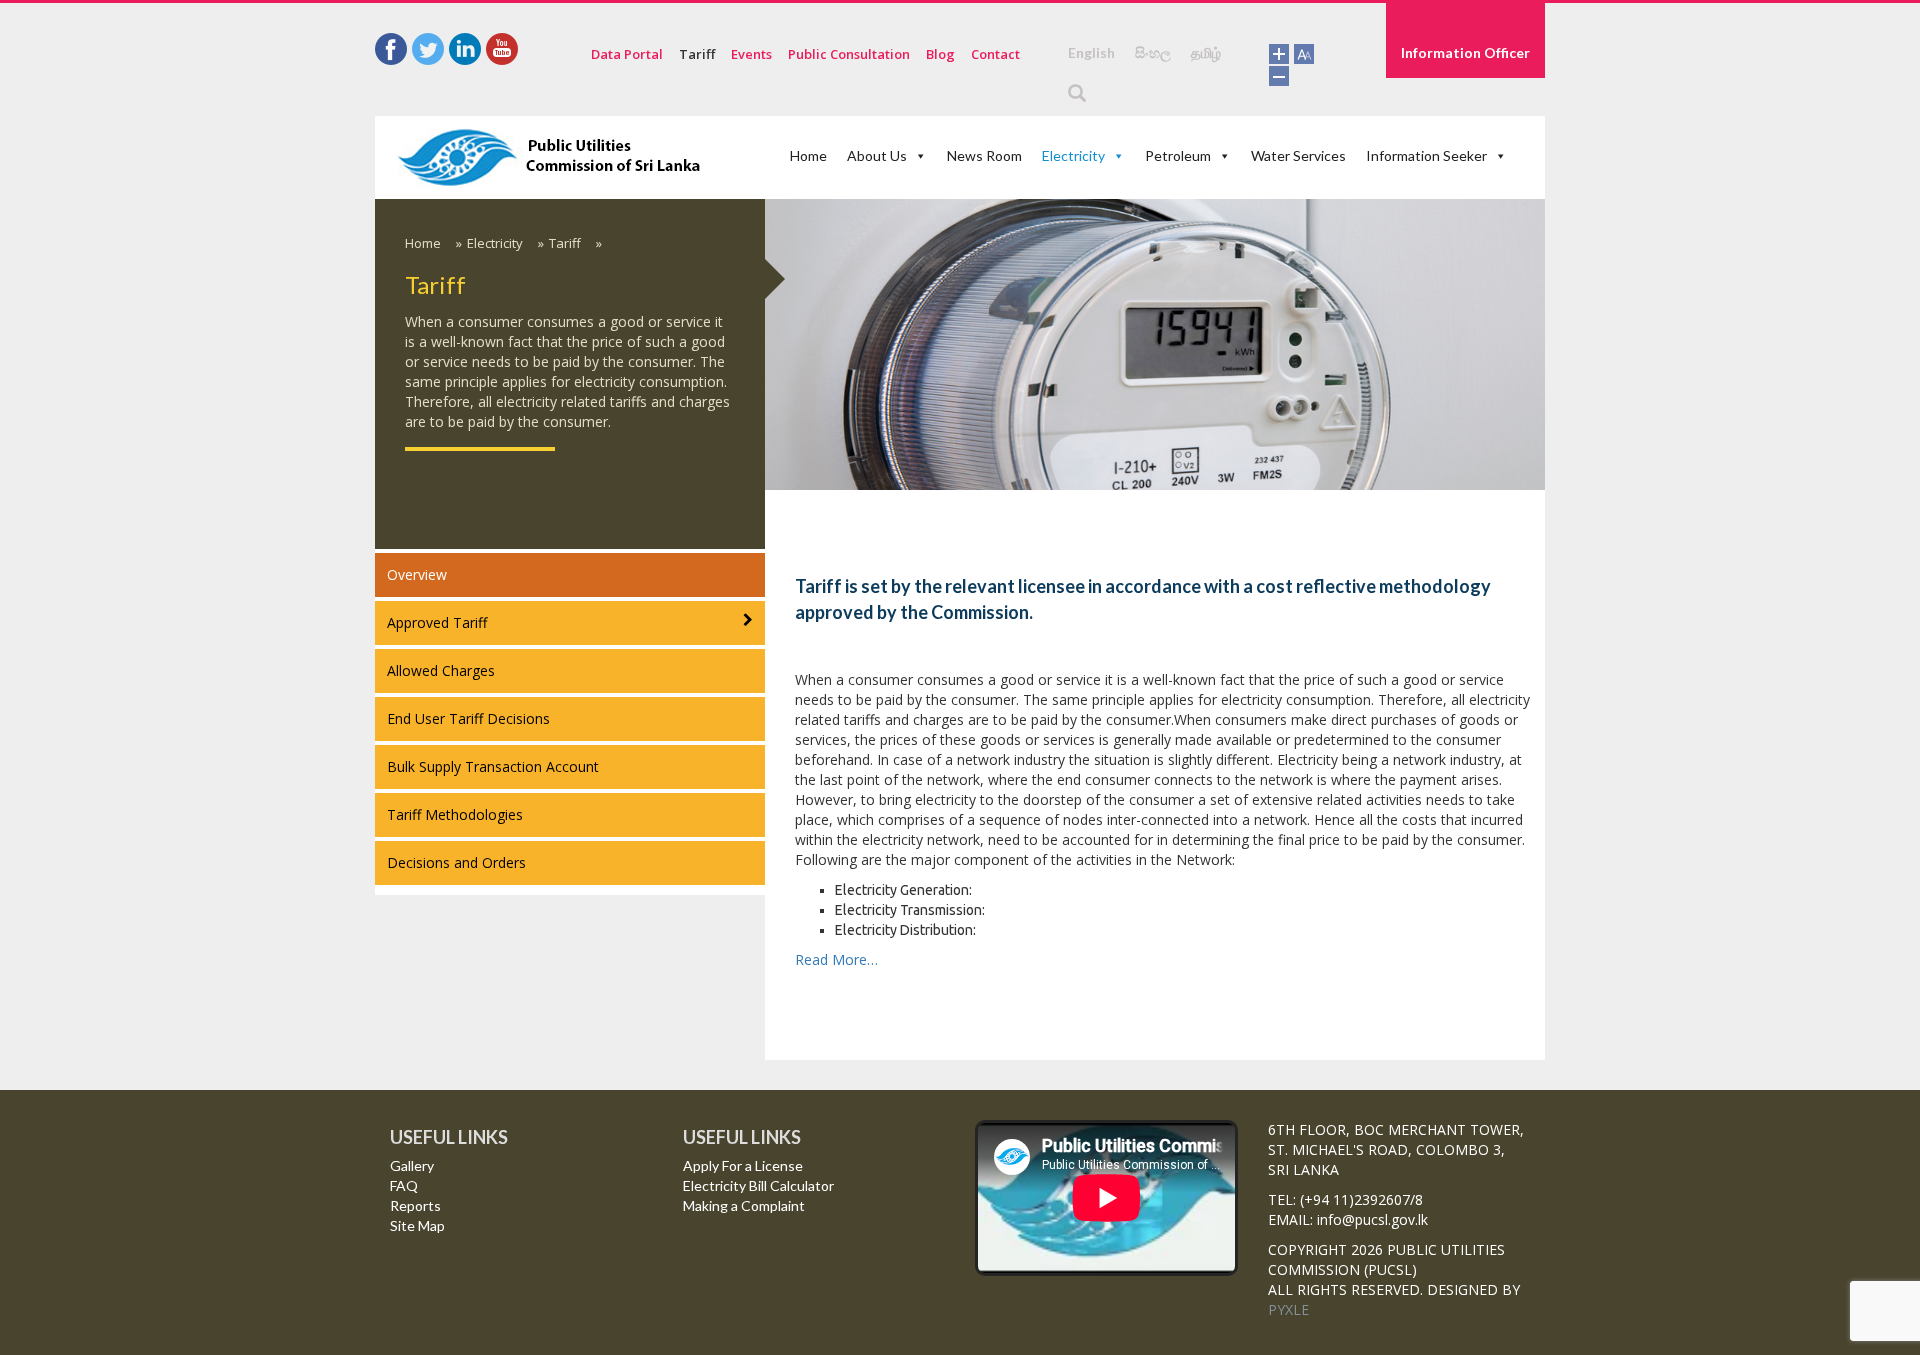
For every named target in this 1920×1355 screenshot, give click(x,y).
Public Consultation (849, 54)
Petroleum (1178, 155)
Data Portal (627, 54)
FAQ (404, 1185)
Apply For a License (743, 1165)
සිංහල (1153, 52)
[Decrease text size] (1279, 73)
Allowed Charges (441, 670)
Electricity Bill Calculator (758, 1185)
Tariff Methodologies (455, 814)
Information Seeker (1426, 155)
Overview (417, 574)
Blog (940, 54)
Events (751, 54)
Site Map (417, 1225)
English (1091, 52)
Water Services (1298, 155)
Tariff (697, 54)
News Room (984, 155)
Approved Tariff (437, 622)
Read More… (836, 959)
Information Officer (1465, 52)
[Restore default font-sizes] (1304, 52)
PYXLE (1288, 1309)
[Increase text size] (1279, 52)
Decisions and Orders (456, 862)
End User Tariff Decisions (468, 718)
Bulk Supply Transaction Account (493, 766)
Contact (995, 54)
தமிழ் (1206, 52)
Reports (415, 1205)
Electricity (1073, 155)
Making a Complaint (744, 1205)
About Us (877, 155)
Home (808, 155)
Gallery (412, 1165)
